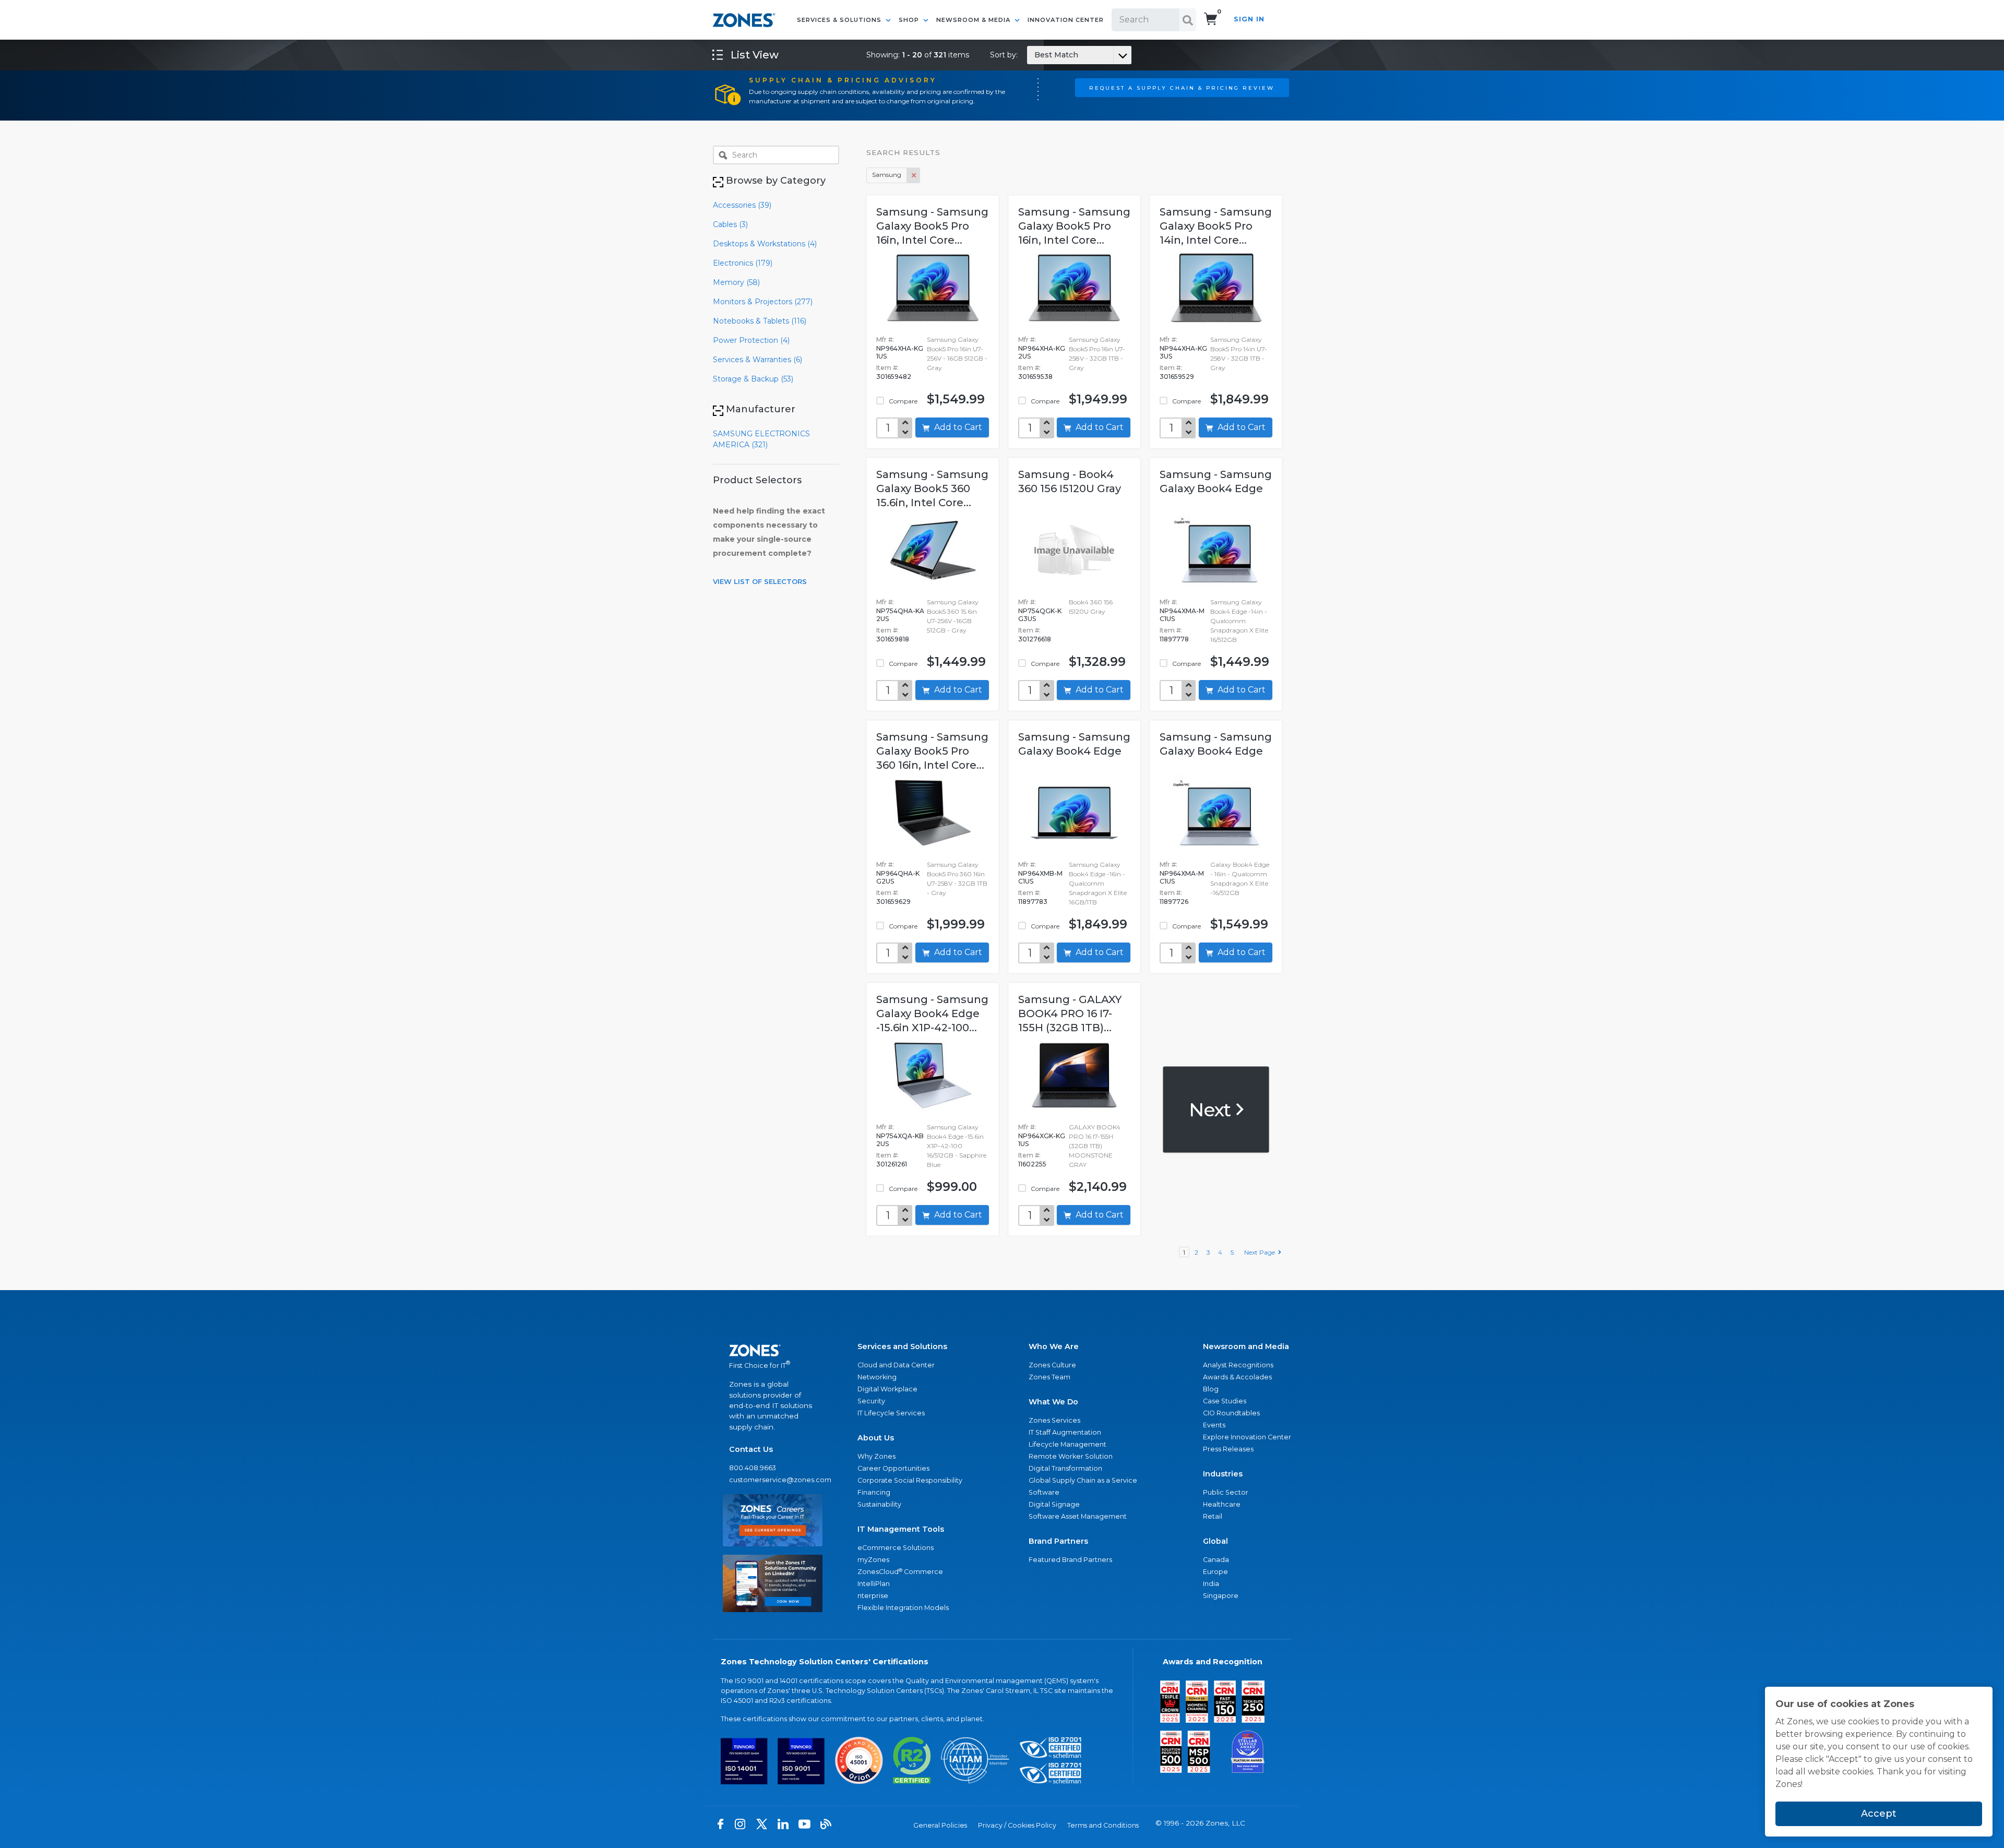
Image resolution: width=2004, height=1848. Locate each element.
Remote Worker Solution (1071, 1456)
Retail (1213, 1516)
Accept (1879, 1814)
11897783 (1033, 902)
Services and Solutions (902, 1346)
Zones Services (1054, 1420)
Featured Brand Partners (1070, 1560)
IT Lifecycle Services (891, 1413)
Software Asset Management (1078, 1516)
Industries (1223, 1474)
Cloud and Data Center (896, 1365)
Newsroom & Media (974, 20)
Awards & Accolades (1237, 1377)
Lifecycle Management (1067, 1444)
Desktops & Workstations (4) (765, 244)
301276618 (1035, 639)
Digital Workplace (887, 1389)
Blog (1211, 1389)
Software (1044, 1492)
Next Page (1261, 1252)
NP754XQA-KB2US (900, 1140)
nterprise (873, 1596)
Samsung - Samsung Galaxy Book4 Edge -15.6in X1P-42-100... (932, 1014)
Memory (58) (736, 282)
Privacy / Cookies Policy (1017, 1825)
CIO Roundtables (1231, 1413)
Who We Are (1054, 1346)
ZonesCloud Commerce (900, 1572)
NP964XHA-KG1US (900, 352)
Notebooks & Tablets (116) (760, 321)
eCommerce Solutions (896, 1548)
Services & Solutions (840, 20)
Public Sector (1226, 1492)
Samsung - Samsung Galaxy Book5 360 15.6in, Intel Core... (932, 488)
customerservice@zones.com (773, 1480)
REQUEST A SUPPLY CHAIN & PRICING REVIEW (1182, 88)
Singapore (1221, 1596)
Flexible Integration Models (903, 1608)
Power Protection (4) (751, 340)
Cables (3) (730, 224)
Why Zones (876, 1456)
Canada (1216, 1560)
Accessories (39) (742, 205)
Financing (874, 1492)
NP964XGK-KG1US (1042, 1140)
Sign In (1249, 19)
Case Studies (1225, 1401)
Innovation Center (1066, 20)
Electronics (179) (743, 263)
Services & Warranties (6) (758, 360)
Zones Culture (1052, 1365)
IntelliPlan (874, 1584)
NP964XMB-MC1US (1040, 877)
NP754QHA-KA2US (900, 615)
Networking (877, 1377)
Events (1214, 1425)
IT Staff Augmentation (1065, 1432)
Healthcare (1222, 1504)
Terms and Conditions (1103, 1825)
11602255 (1032, 1164)
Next (1212, 1109)
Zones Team (1049, 1377)
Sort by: (1034, 55)
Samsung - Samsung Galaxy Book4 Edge (1216, 481)
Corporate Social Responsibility (910, 1480)
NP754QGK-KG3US (1040, 615)
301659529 (1177, 377)
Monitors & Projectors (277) (763, 302)
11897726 (1174, 902)
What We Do (1053, 1402)
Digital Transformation (1065, 1468)
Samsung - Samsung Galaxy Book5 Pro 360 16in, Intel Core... (932, 751)
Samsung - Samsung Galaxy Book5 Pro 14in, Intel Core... (1216, 226)
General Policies (940, 1825)
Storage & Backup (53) (753, 379)
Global (1215, 1541)
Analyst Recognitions (1238, 1365)
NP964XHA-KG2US (1042, 352)
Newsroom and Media (1246, 1346)
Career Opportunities (893, 1468)
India (1211, 1584)
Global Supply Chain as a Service (1083, 1480)
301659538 (1035, 377)
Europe (1215, 1572)
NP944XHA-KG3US (1183, 352)
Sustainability (879, 1504)
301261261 (892, 1164)
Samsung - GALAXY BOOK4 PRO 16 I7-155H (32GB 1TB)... (1070, 1014)
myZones (873, 1560)
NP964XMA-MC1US (1182, 877)
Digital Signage (1054, 1504)
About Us (876, 1438)
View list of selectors (760, 581)
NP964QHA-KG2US (898, 877)
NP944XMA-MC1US (1182, 615)
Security (871, 1401)
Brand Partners (1058, 1541)
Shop (910, 20)
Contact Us (751, 1449)
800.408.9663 (753, 1468)
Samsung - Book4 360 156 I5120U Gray (1070, 481)
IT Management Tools (901, 1529)
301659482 (894, 377)
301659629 (893, 902)
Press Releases (1228, 1449)
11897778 (1174, 639)
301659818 (893, 639)
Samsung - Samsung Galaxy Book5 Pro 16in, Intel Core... (932, 226)
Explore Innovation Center (1247, 1437)
